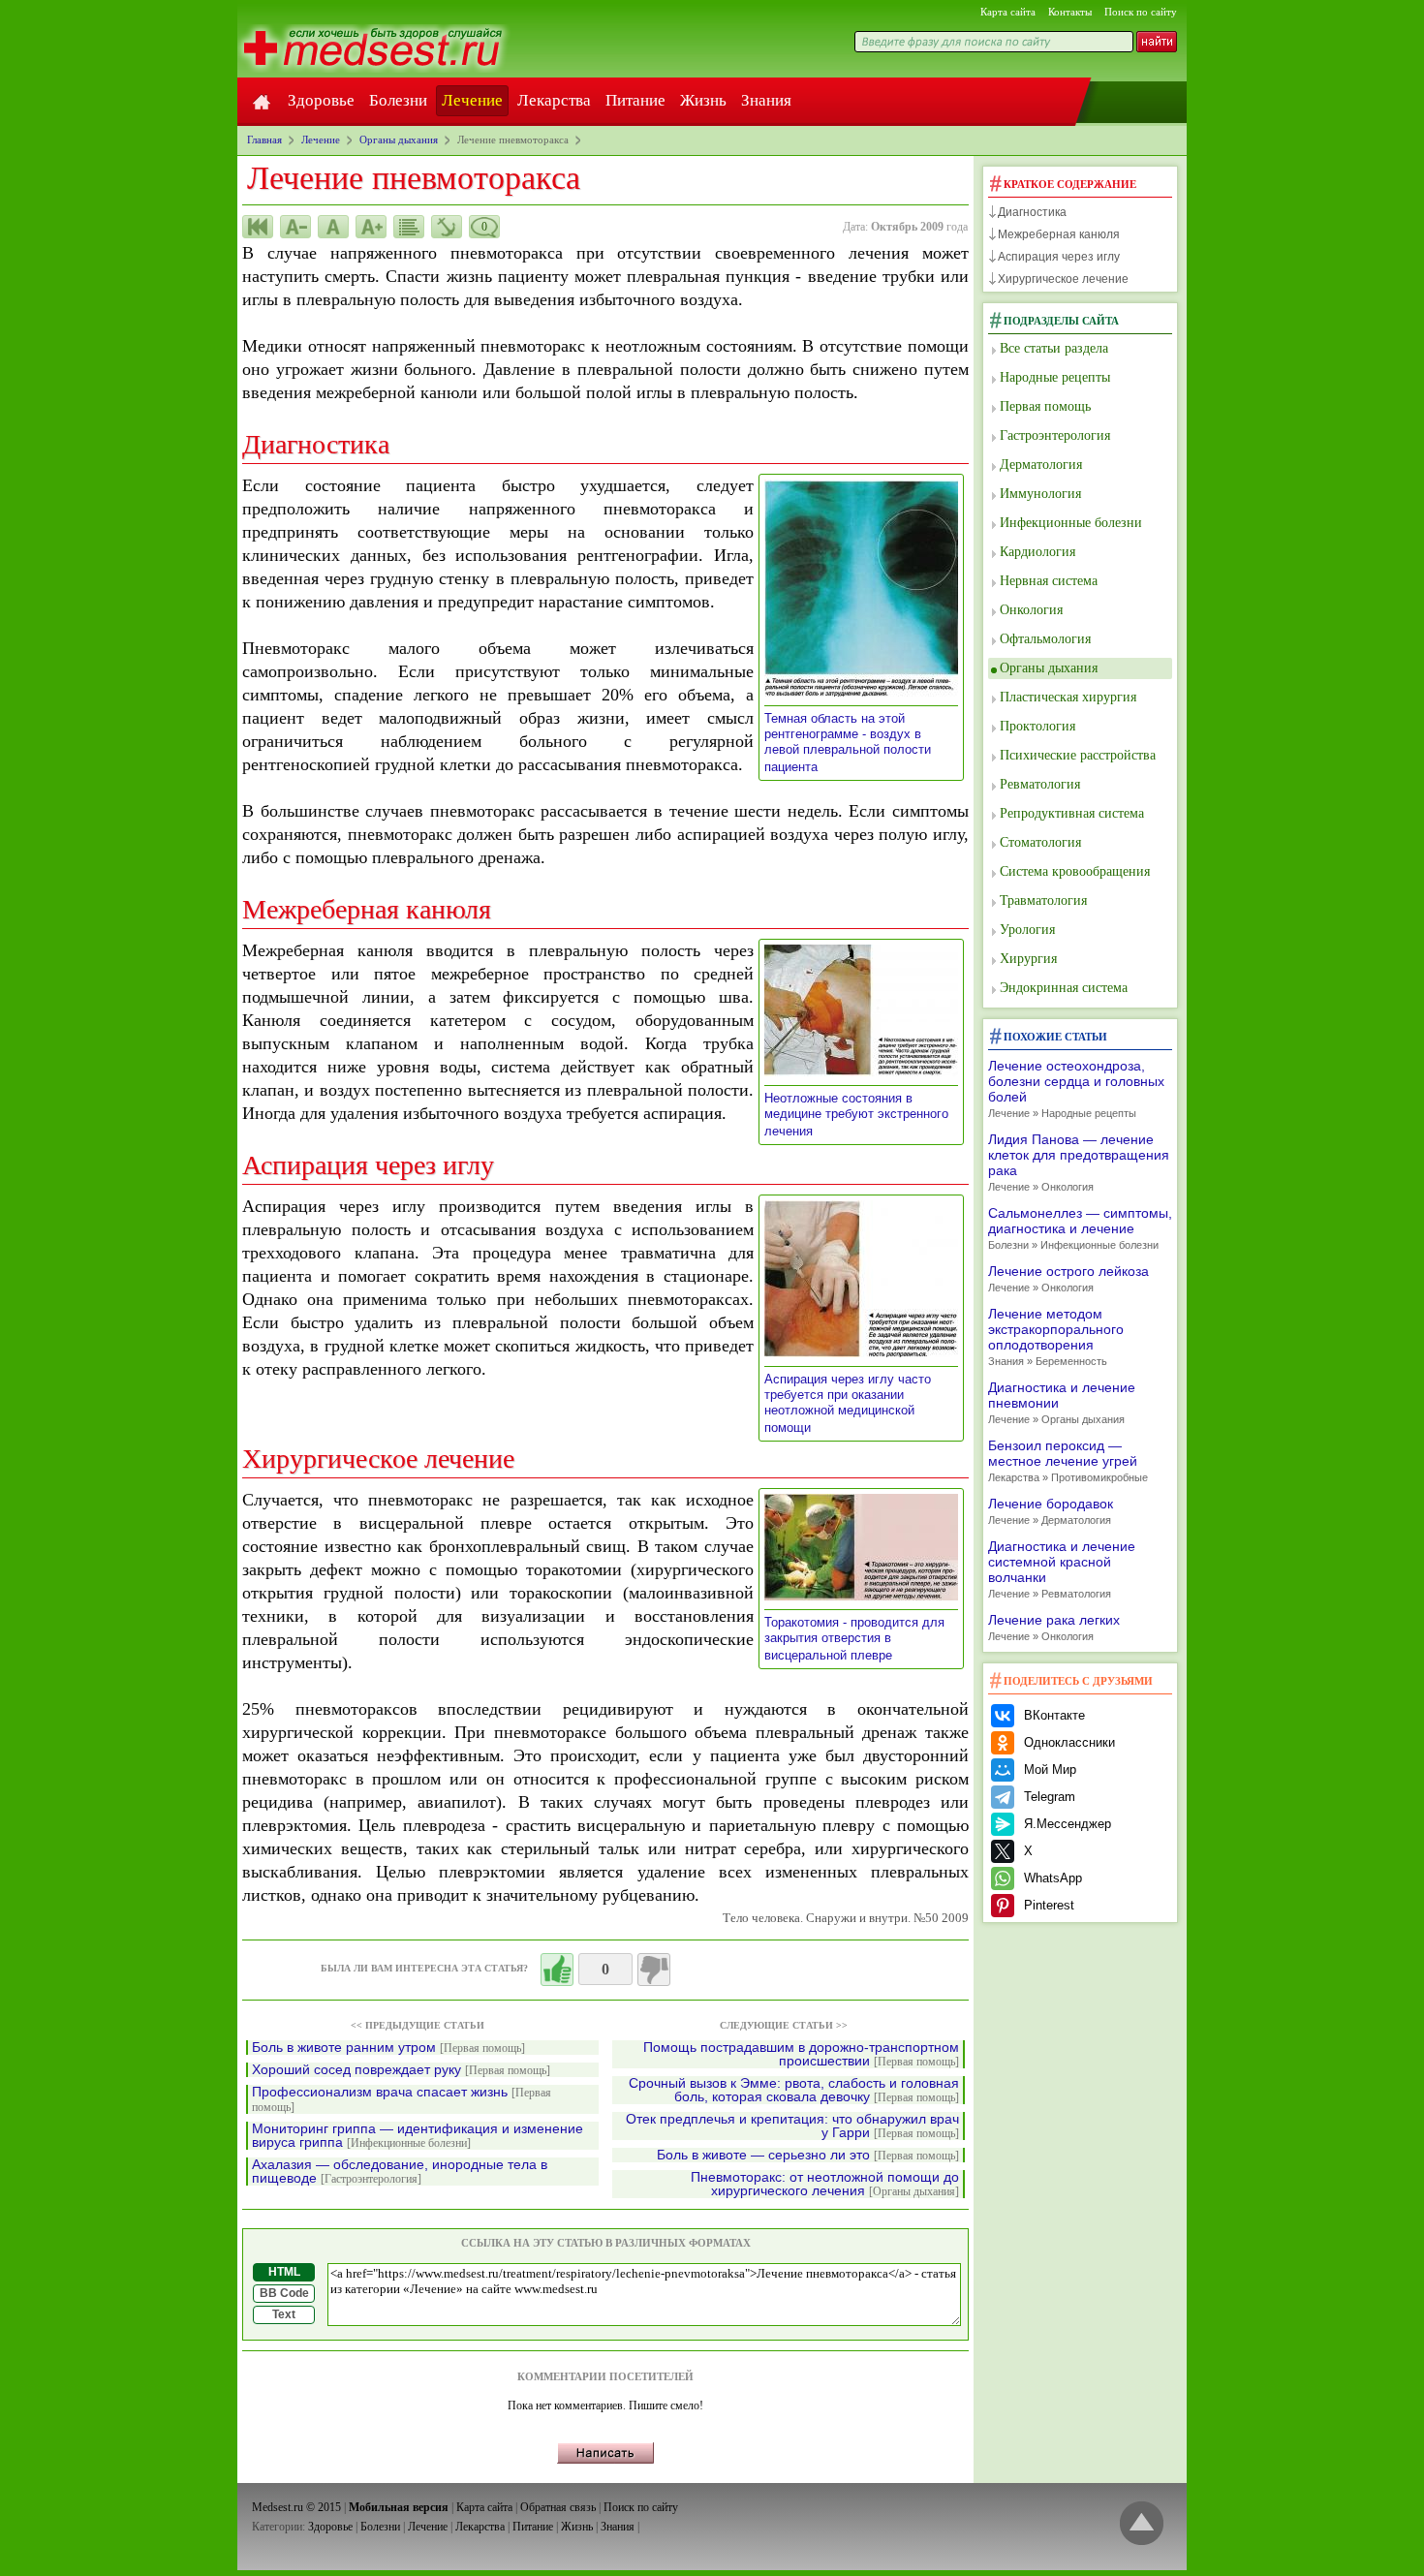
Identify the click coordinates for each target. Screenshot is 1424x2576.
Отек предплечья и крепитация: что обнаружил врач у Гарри (792, 2126)
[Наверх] (1142, 2524)
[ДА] (557, 1970)
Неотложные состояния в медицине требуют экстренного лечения (856, 1115)
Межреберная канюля (1059, 234)
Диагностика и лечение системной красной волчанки (1062, 1569)
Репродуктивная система (1072, 813)
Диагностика (1032, 212)
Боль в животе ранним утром (388, 2048)
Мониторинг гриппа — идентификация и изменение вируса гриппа (418, 2136)
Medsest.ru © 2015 (296, 2507)
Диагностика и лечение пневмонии (1062, 1402)
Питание (635, 100)
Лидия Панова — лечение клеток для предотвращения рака (1079, 1162)
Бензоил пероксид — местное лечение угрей (1068, 1460)
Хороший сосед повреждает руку (401, 2070)
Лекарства (554, 100)
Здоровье (321, 100)
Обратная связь (558, 2507)
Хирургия (1028, 959)
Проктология (1037, 726)
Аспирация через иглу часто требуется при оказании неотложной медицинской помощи (848, 1403)
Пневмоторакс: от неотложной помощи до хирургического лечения (825, 2184)
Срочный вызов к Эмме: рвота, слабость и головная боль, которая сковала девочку (794, 2090)
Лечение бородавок (1051, 1511)
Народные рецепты (1055, 377)
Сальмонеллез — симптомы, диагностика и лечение (1080, 1228)
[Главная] (262, 101)
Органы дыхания (1049, 668)
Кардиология (1037, 552)
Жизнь (703, 100)
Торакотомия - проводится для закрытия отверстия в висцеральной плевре (854, 1639)
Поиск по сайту (1141, 12)
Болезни (398, 100)
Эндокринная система (1064, 988)
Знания (766, 100)
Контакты (1070, 12)
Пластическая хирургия (1068, 697)
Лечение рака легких (1054, 1627)
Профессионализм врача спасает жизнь (402, 2099)
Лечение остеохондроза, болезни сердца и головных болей (1076, 1088)
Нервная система (1049, 581)
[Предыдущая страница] (258, 227)
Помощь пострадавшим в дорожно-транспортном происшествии (801, 2054)
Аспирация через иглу (1059, 257)
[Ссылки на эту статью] (447, 227)
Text (284, 2314)
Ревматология (1040, 784)
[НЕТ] (654, 1970)
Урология (1027, 930)
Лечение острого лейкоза (1068, 1278)
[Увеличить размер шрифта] (371, 227)
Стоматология (1040, 842)
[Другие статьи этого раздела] (409, 227)
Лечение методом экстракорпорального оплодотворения (1056, 1336)
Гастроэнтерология (1055, 435)
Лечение (472, 100)
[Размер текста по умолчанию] (333, 227)
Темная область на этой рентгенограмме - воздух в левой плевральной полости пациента (848, 743)
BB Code (284, 2293)
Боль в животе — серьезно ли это (808, 2155)
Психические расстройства (1078, 755)
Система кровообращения (1075, 871)
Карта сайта (1008, 12)
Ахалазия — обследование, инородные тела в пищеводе (400, 2172)
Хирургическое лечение (1063, 279)
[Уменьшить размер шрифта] (295, 227)
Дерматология (1041, 465)
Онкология (1031, 610)
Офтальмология (1045, 639)
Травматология (1043, 900)
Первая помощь (1045, 406)
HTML (284, 2272)
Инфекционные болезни (1071, 523)
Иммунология (1040, 494)
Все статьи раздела (1054, 348)
